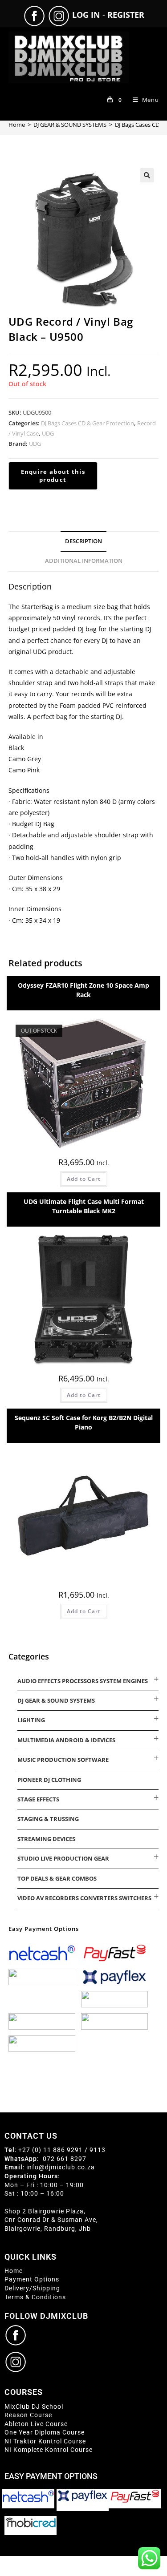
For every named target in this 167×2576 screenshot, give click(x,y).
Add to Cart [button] (84, 1395)
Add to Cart (84, 1179)
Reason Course (28, 2415)
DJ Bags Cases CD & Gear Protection (88, 423)
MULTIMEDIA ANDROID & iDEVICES (66, 1740)
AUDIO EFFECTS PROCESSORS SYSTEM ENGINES (83, 1681)
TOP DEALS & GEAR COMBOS (57, 1878)
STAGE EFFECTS (38, 1799)
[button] (147, 175)
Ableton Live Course (36, 2424)
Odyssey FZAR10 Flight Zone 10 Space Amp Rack (83, 990)
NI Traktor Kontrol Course (45, 2441)
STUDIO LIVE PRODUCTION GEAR (63, 1858)
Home (14, 2271)
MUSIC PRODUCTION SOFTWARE (63, 1760)
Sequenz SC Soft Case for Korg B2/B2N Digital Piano (84, 1422)
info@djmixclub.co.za (61, 2167)
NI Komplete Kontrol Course (49, 2450)
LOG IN (86, 15)
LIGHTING (31, 1720)
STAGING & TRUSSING (48, 1819)
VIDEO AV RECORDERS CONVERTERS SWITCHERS (84, 1898)
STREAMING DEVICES (46, 1839)
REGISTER (126, 15)
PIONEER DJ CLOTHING (49, 1780)
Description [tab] (83, 541)
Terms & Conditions (35, 2297)
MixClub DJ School (34, 2406)
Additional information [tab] (84, 561)
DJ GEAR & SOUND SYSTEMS (56, 1700)
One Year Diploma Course (45, 2432)
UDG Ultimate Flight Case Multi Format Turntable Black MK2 (84, 1206)
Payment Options (32, 2279)
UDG (48, 433)
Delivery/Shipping (32, 2288)
